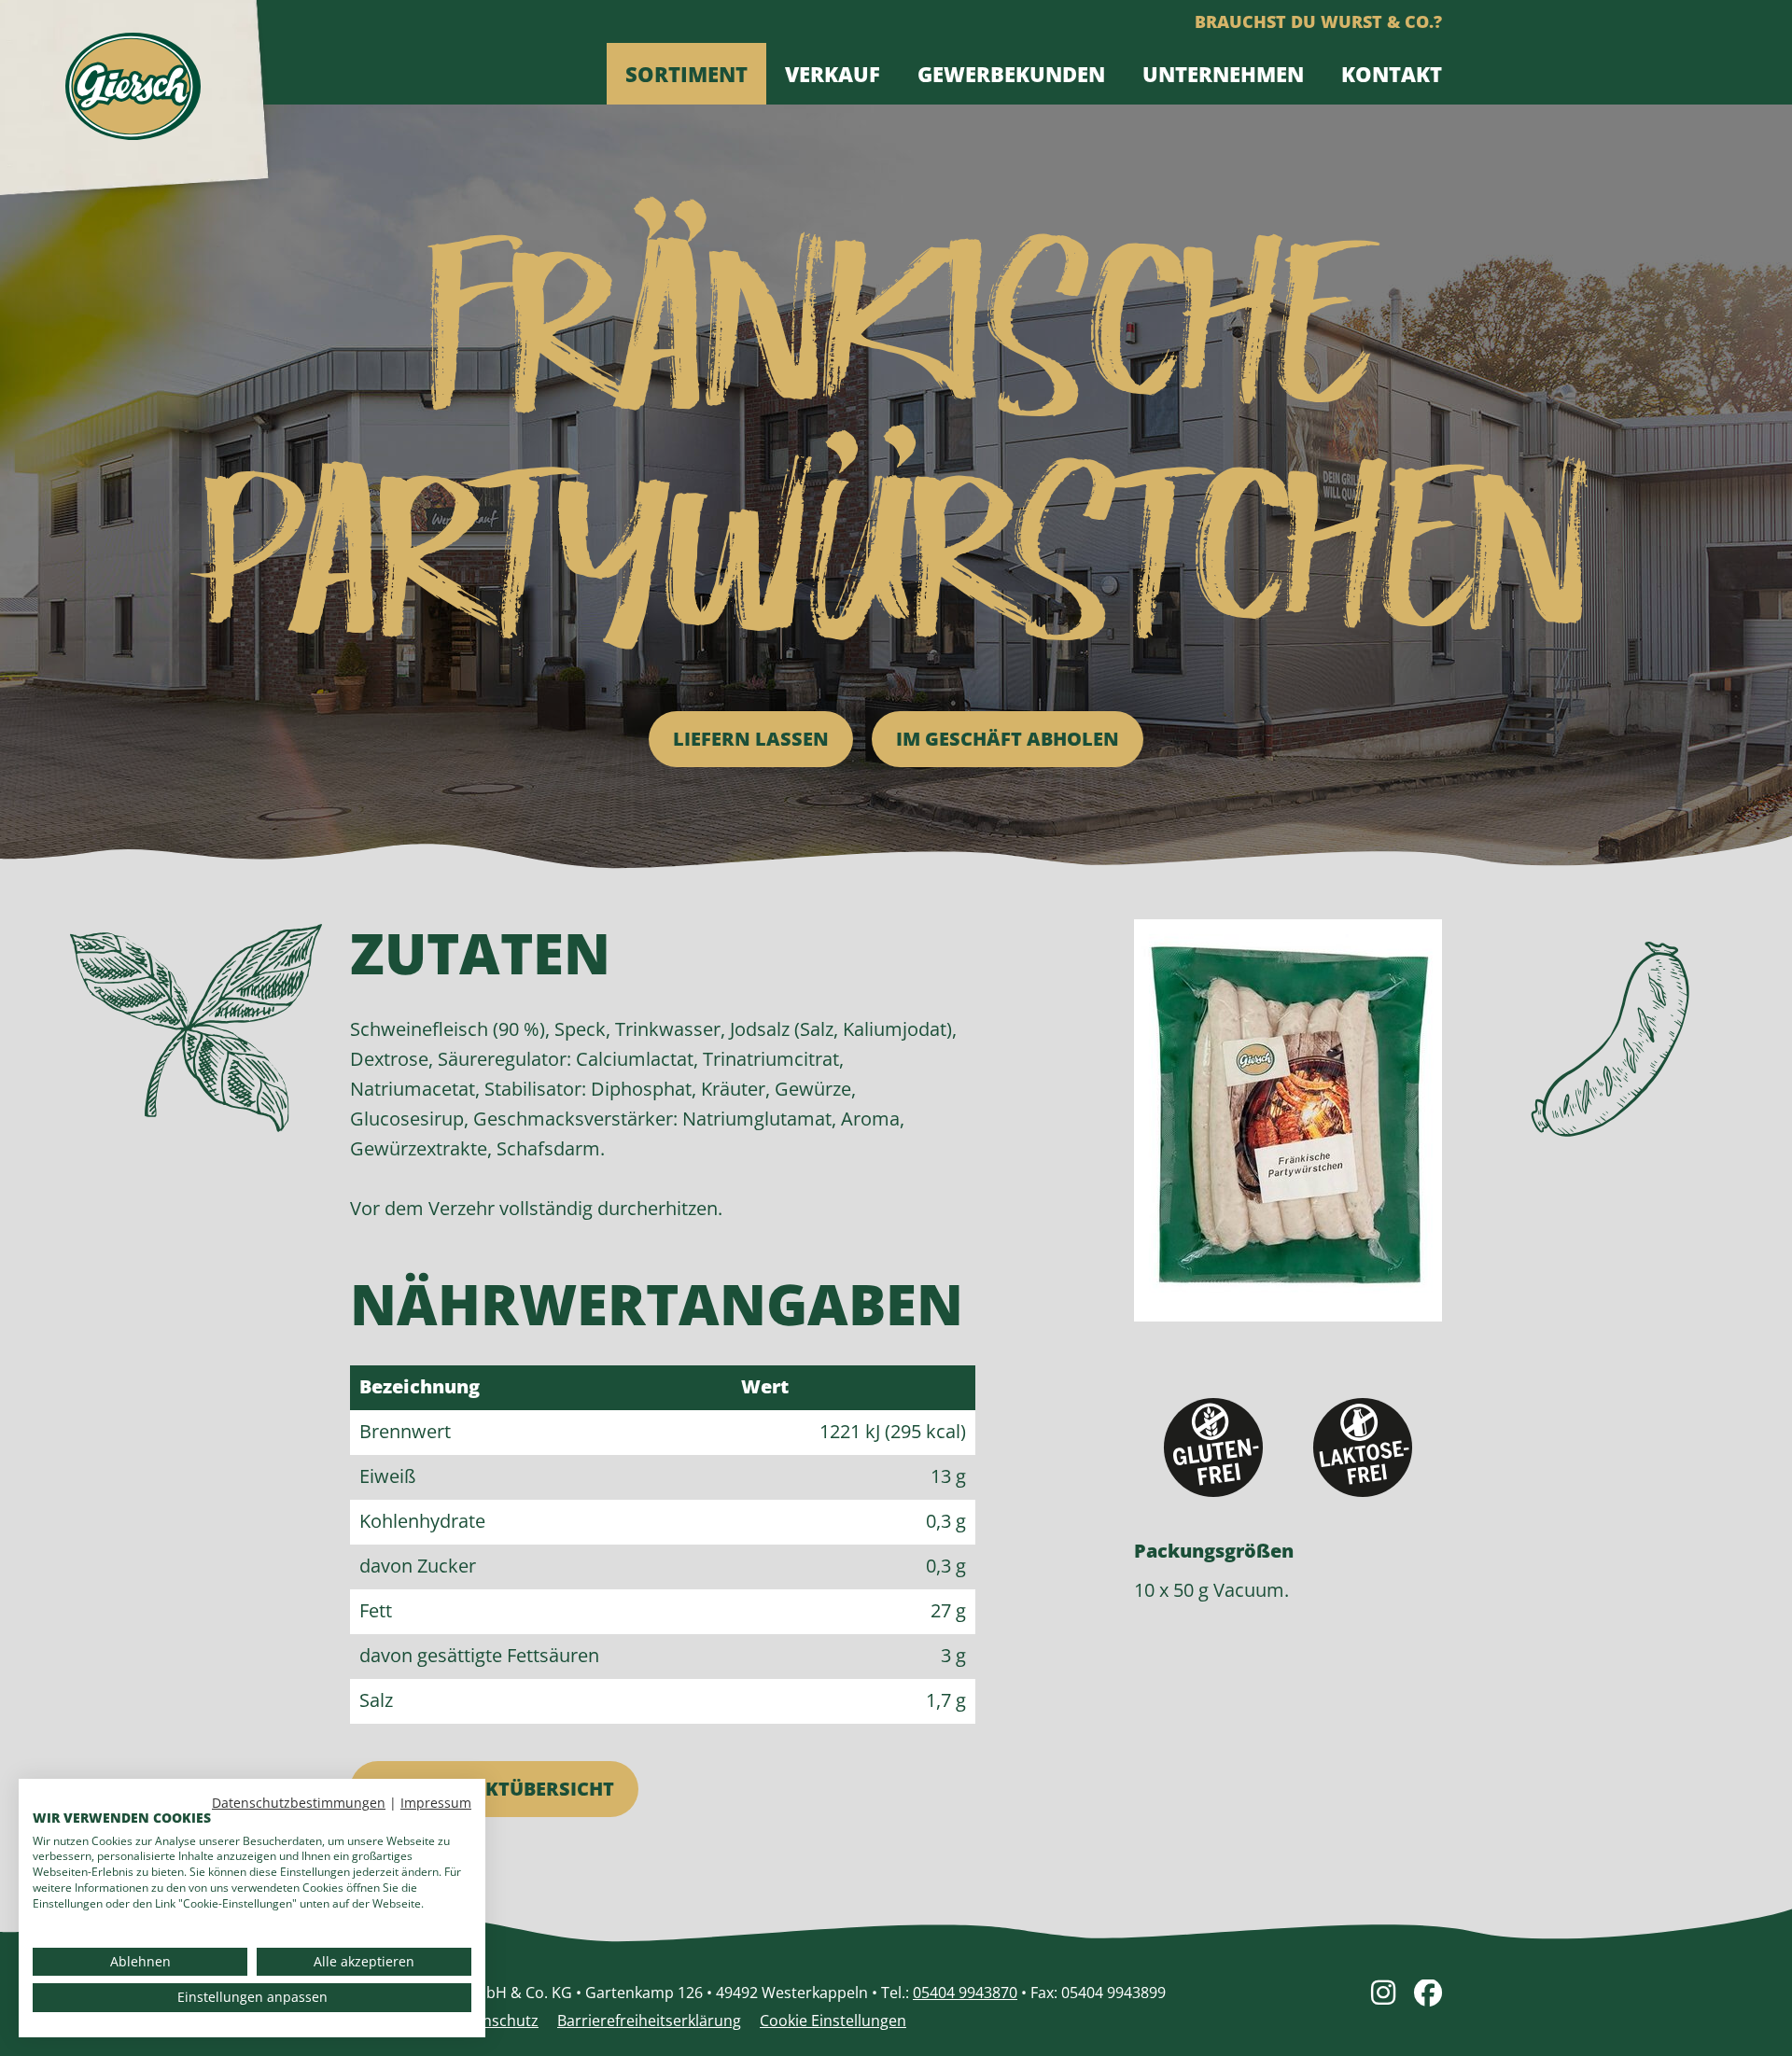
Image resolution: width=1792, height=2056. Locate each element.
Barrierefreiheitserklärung (649, 2021)
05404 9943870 (965, 1993)
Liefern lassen (751, 739)
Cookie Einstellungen (833, 2021)
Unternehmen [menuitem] (1223, 74)
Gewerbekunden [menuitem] (1011, 74)
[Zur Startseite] (133, 96)
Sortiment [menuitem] (686, 74)
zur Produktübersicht (494, 1789)
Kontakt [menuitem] (1392, 74)
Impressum (436, 1803)
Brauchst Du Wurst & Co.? (1318, 21)
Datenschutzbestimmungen (299, 1803)
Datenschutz (494, 2021)
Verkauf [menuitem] (833, 74)
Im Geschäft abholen (1008, 739)
